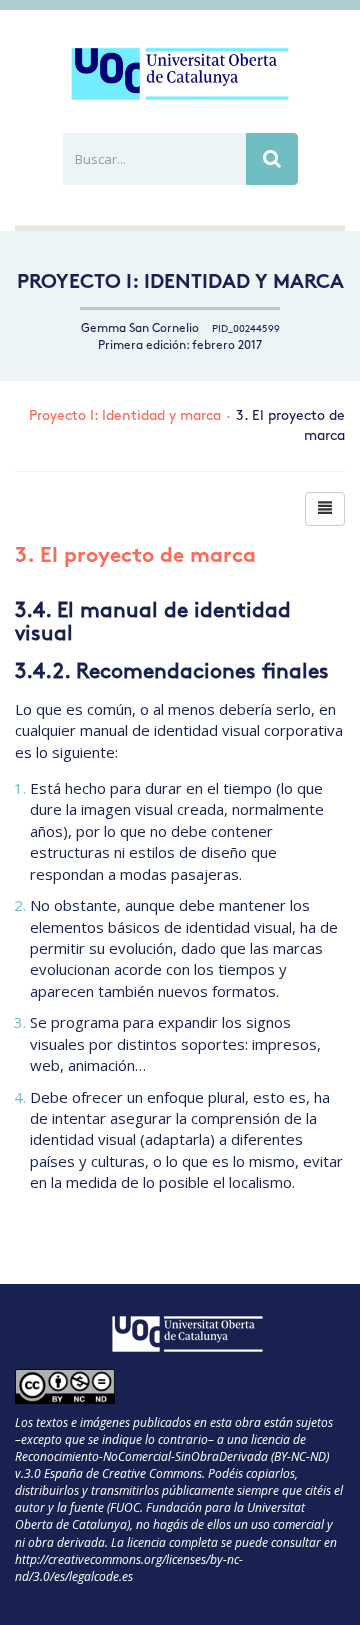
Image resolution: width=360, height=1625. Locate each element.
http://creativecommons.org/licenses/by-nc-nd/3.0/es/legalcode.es (129, 1568)
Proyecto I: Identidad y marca (180, 283)
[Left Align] (325, 509)
